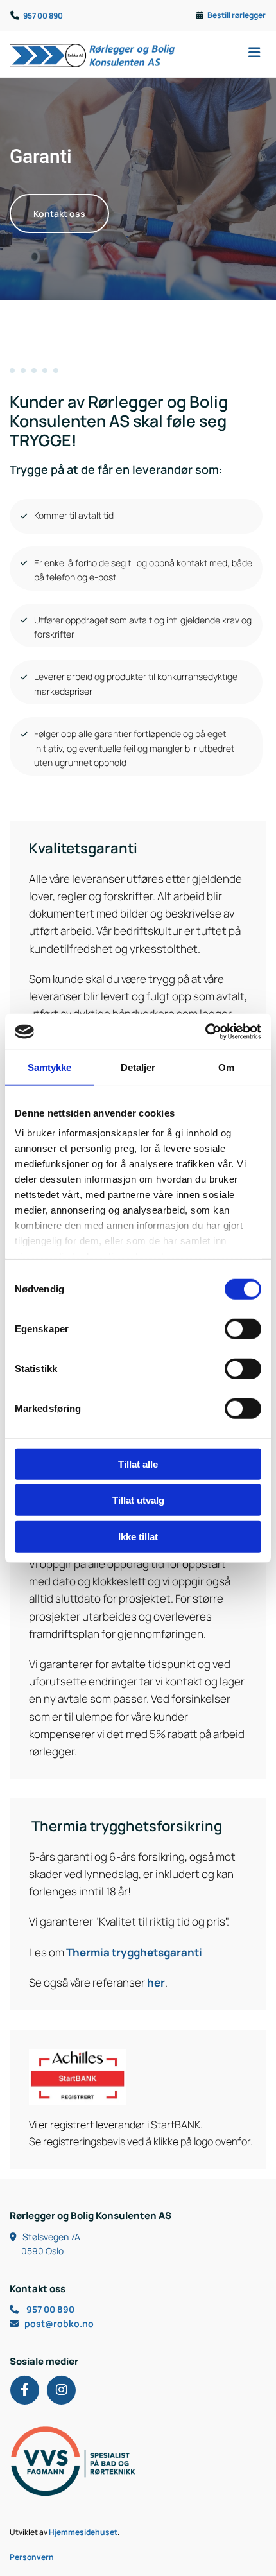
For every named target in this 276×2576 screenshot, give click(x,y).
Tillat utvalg (138, 1500)
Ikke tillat (138, 1536)
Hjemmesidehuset (83, 2532)
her (156, 1982)
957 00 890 (43, 16)
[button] (230, 54)
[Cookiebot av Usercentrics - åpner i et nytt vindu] (205, 1032)
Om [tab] (226, 1067)
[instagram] (61, 2390)
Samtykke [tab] (50, 1067)
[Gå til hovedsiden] (92, 54)
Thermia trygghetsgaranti (134, 1952)
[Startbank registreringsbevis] (138, 2077)
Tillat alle (138, 1464)
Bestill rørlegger (237, 15)
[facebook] (25, 2390)
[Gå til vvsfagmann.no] (138, 2461)
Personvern (32, 2557)
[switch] (243, 1328)
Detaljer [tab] (138, 1067)
